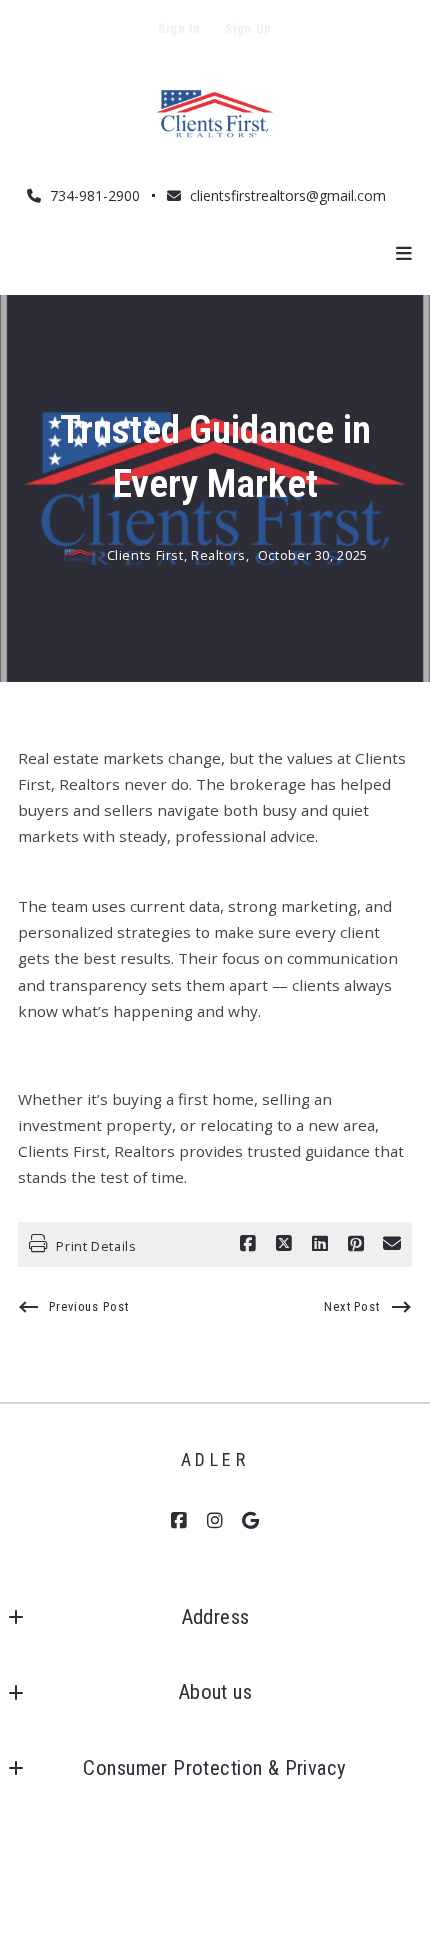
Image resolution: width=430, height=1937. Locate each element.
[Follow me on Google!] (251, 1521)
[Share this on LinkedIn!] (320, 1244)
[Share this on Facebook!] (248, 1244)
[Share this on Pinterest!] (356, 1244)
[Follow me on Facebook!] (179, 1521)
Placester (269, 1913)
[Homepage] (215, 117)
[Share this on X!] (284, 1244)
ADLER (215, 1459)
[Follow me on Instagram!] (215, 1521)
